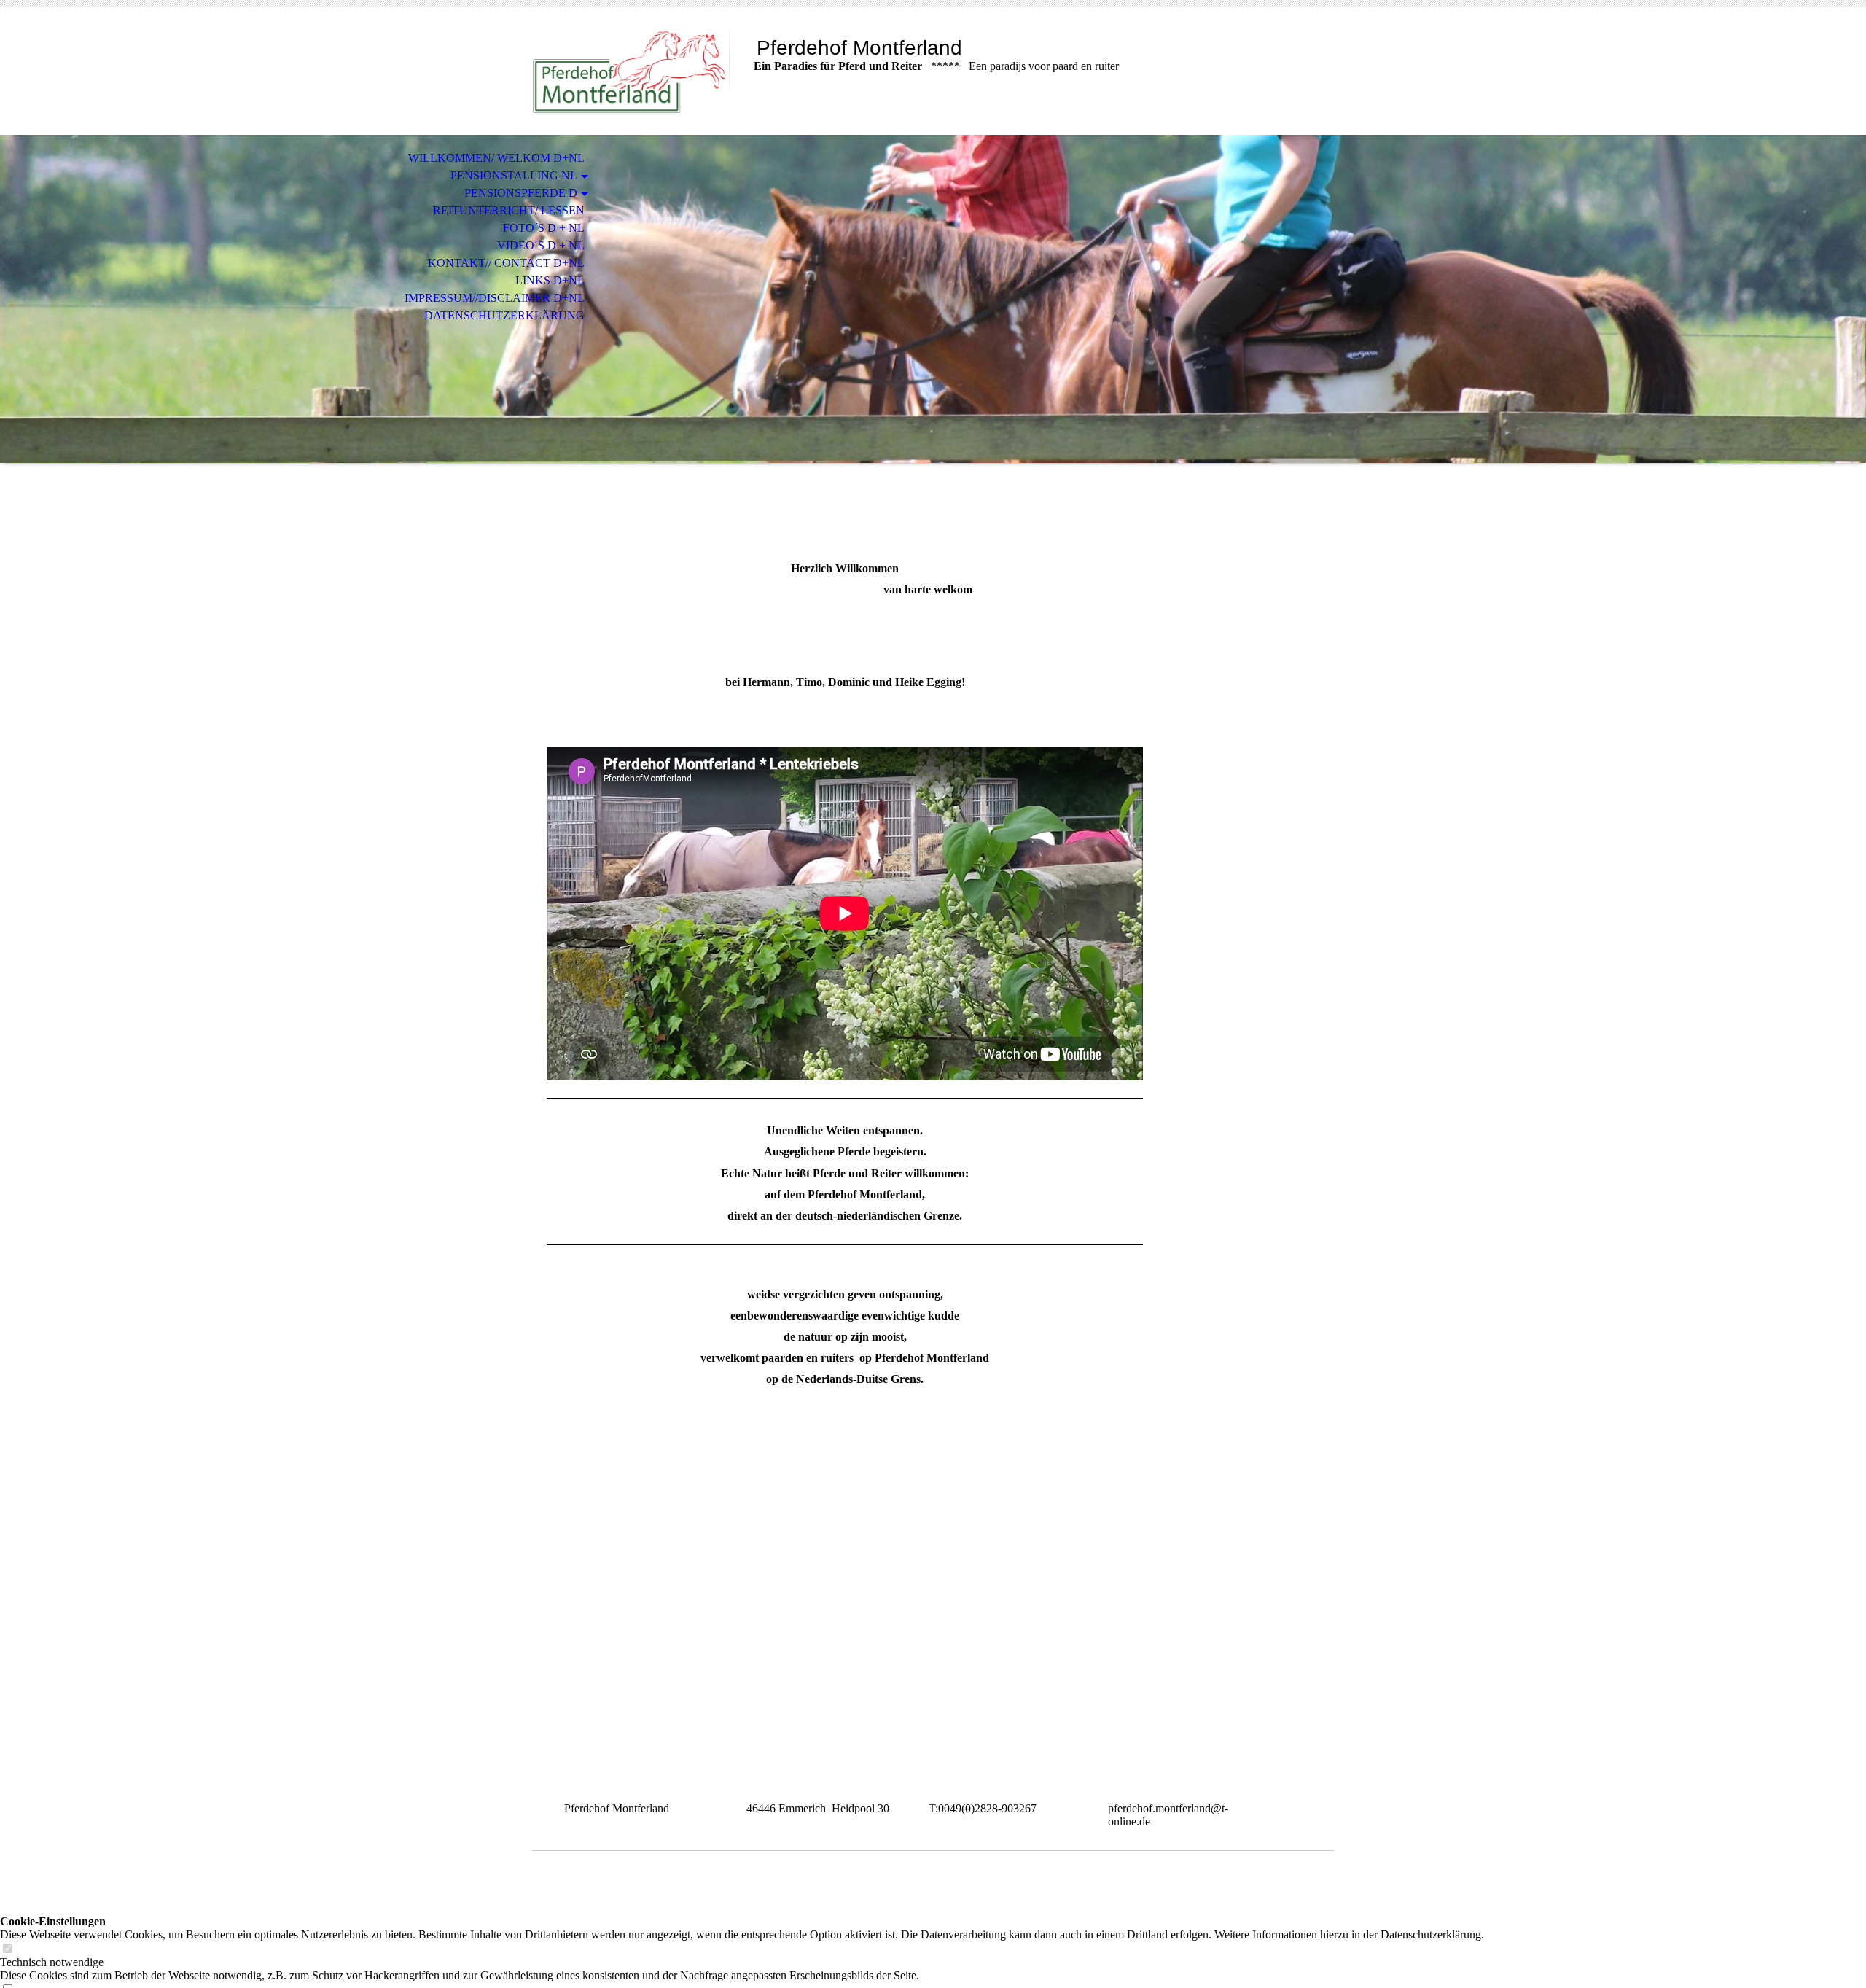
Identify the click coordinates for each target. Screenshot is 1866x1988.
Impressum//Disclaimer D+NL (495, 298)
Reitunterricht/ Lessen (509, 210)
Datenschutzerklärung (504, 315)
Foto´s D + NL (544, 228)
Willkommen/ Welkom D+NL (496, 158)
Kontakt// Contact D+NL (506, 263)
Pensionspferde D (521, 193)
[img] (631, 71)
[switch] (7, 1949)
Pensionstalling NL (514, 175)
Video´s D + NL (541, 245)
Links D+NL (550, 280)
